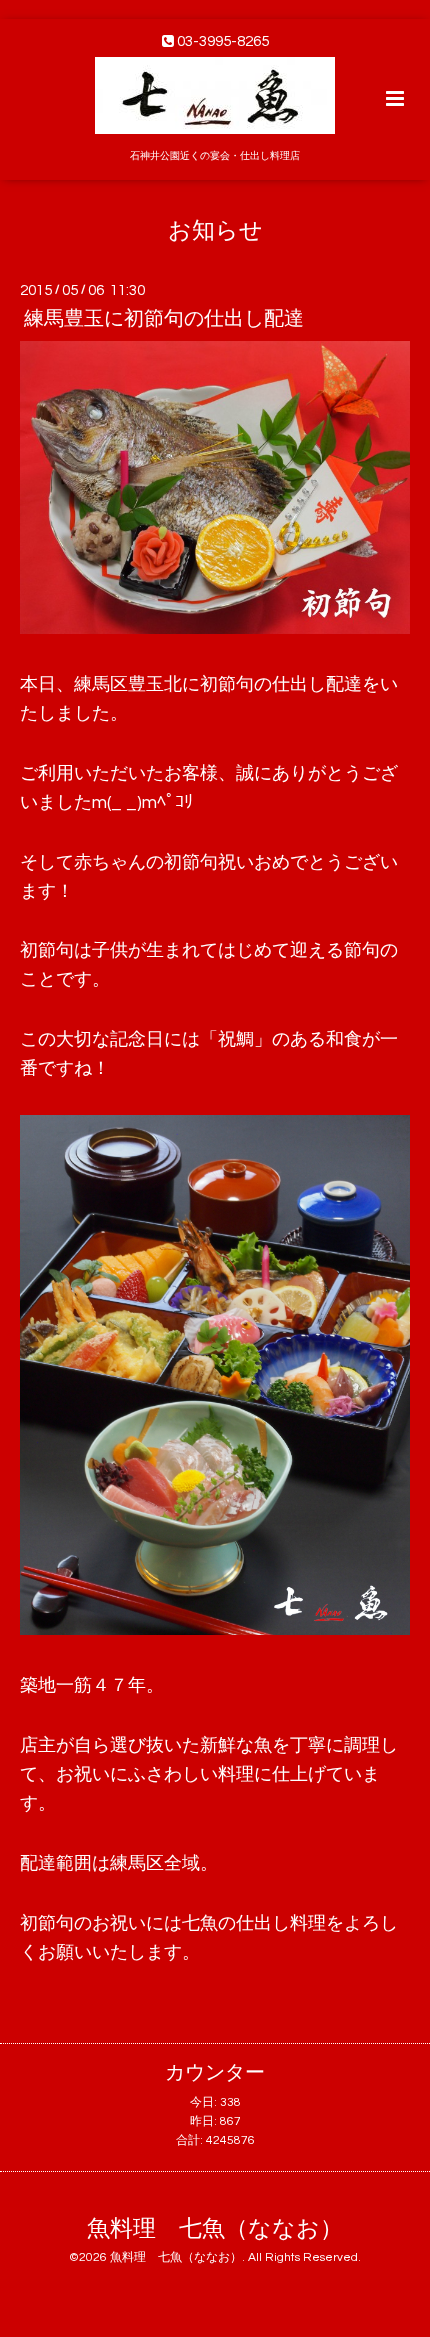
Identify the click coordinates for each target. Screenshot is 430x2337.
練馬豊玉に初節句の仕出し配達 (164, 319)
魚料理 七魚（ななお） (215, 2229)
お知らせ (215, 230)
